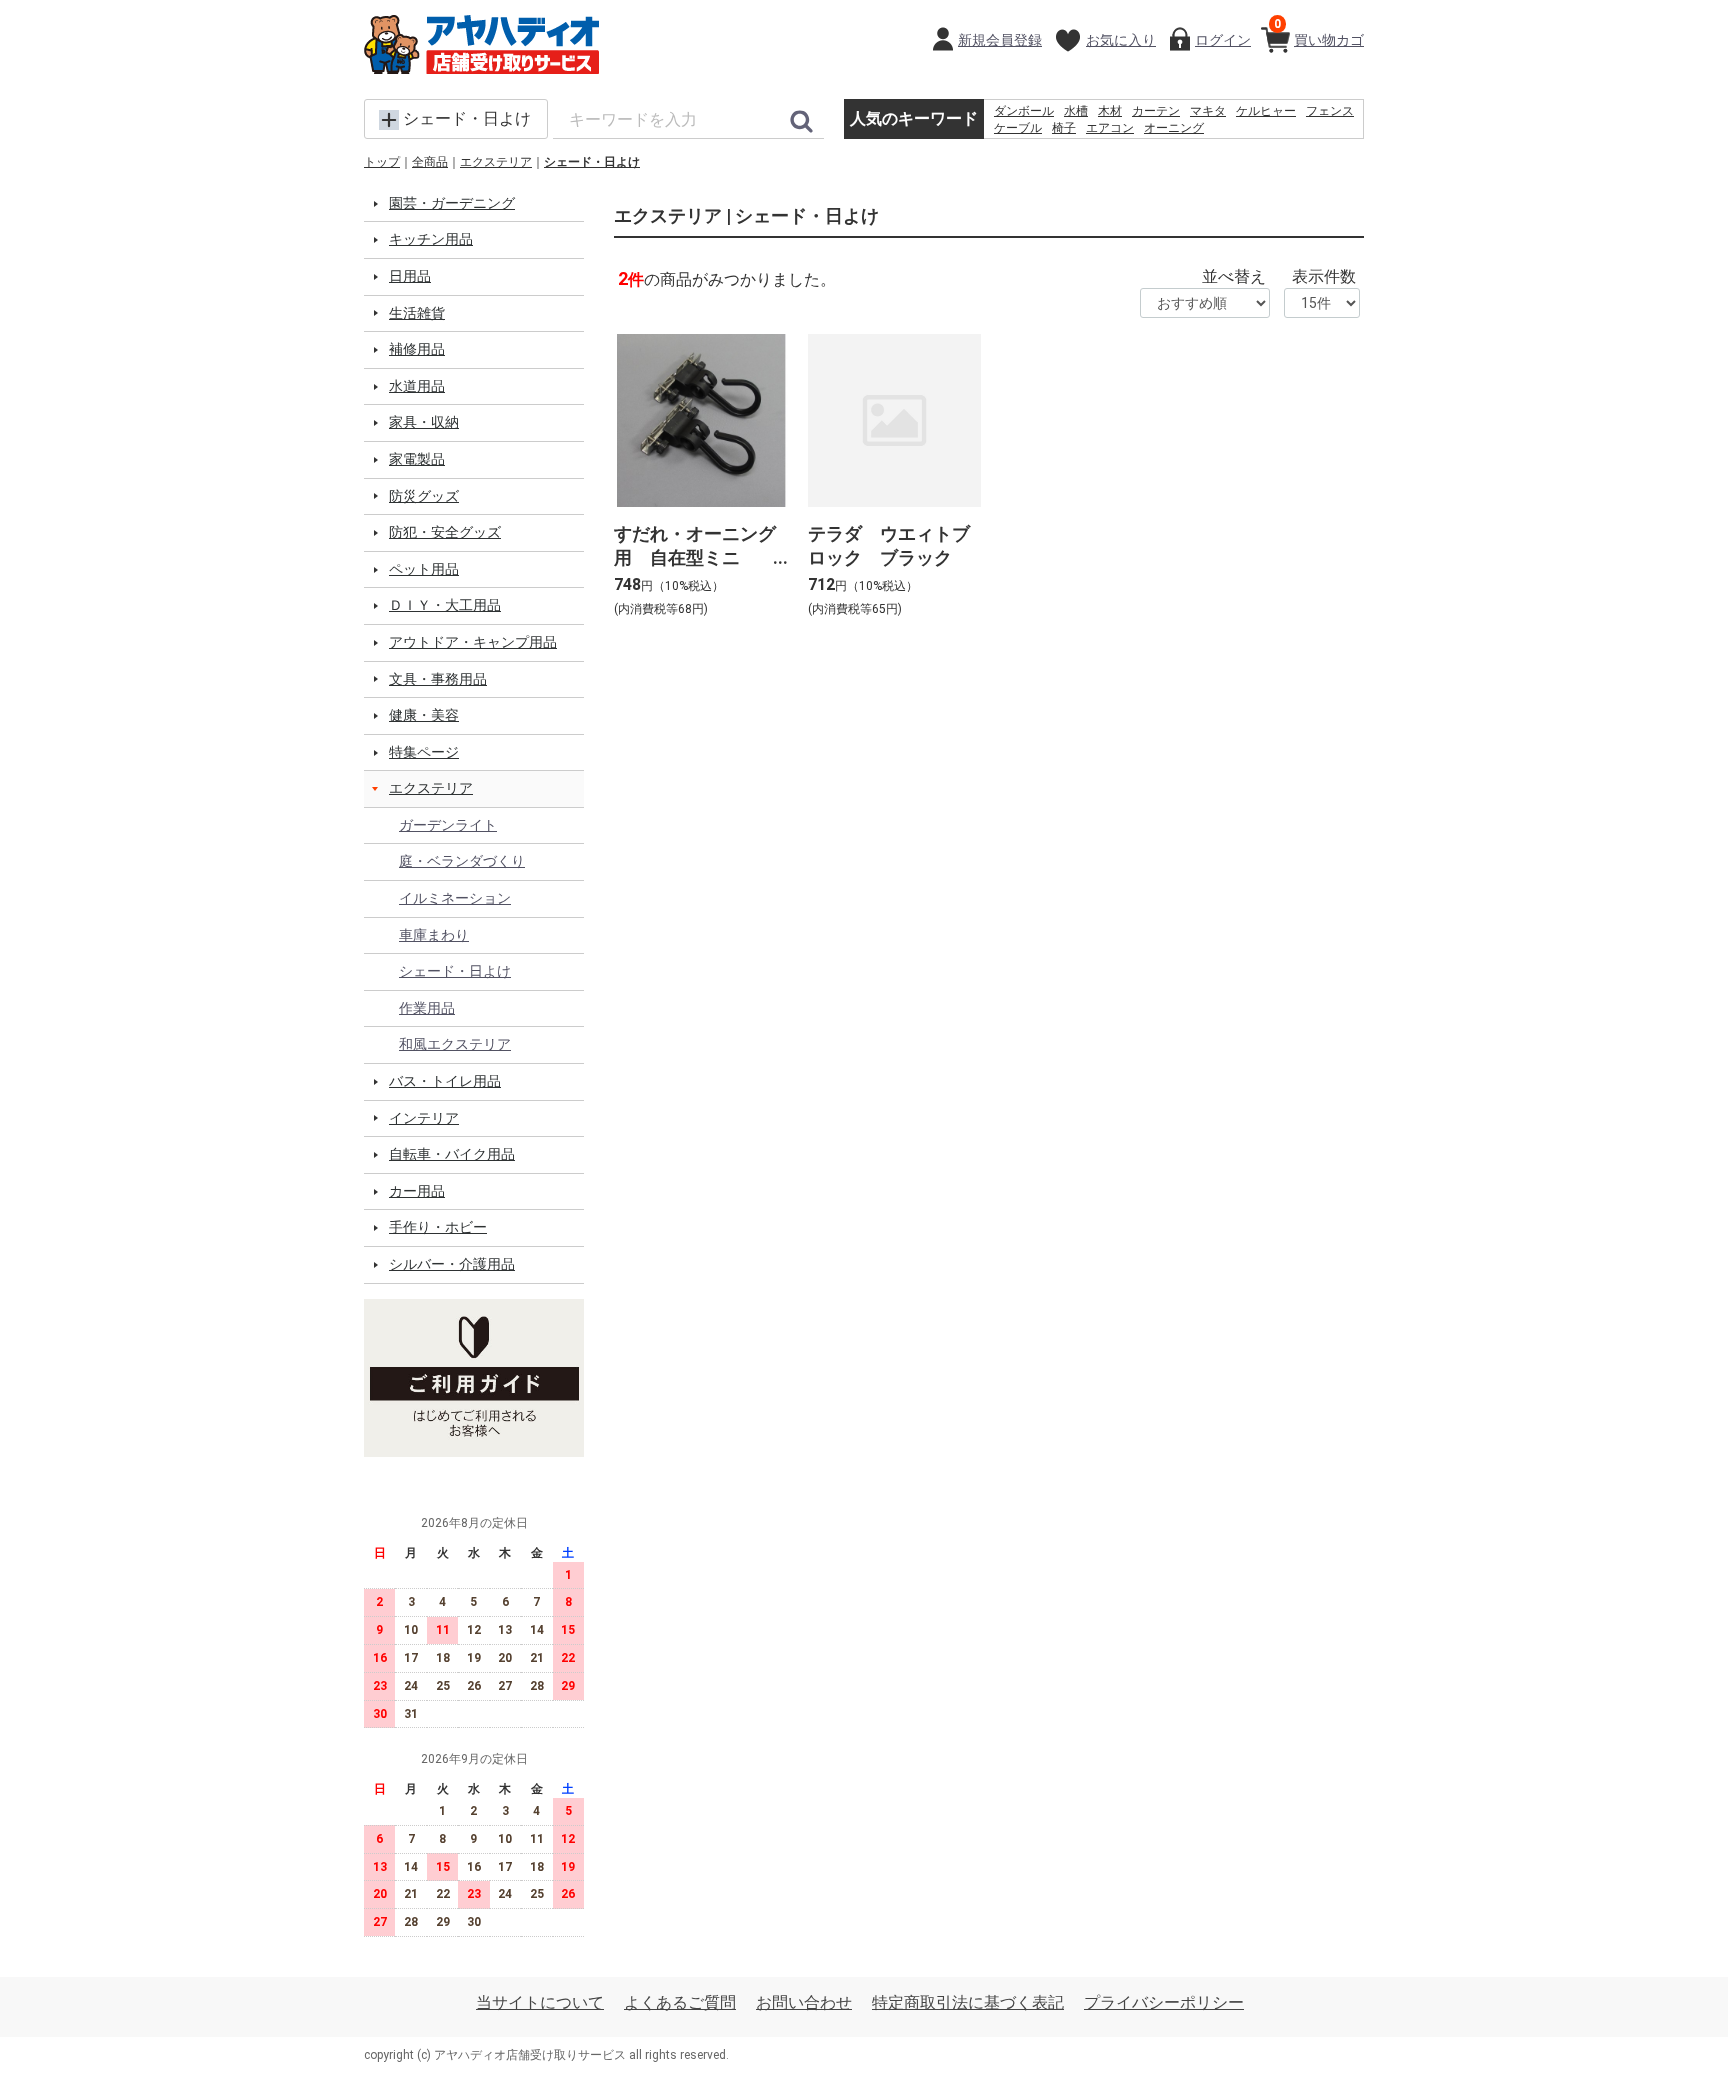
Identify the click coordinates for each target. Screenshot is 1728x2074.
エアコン (1110, 128)
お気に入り (1121, 40)
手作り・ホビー (438, 1227)
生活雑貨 (417, 313)
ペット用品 (424, 569)
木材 (1110, 111)
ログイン (1223, 40)
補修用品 (417, 349)
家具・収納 (424, 422)
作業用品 (427, 1008)
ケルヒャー (1266, 111)
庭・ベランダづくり (462, 861)
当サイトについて (540, 2002)
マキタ (1208, 111)
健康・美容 (424, 715)
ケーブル (1018, 128)
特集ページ (424, 752)
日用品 (410, 276)
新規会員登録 (1000, 40)
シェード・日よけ (592, 162)
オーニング (1174, 128)
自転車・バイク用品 (452, 1154)
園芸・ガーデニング (452, 203)
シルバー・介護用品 (452, 1264)
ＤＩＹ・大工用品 (445, 605)
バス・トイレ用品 (445, 1081)
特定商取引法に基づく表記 (968, 2002)
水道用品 (417, 386)
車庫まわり (434, 935)
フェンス (1330, 111)
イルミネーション (455, 898)
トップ (382, 162)
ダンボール (1024, 111)
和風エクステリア (455, 1044)
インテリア (424, 1118)
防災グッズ (424, 496)
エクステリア (496, 162)
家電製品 (417, 459)
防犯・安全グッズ (445, 532)
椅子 (1064, 128)
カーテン (1156, 111)
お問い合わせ (804, 2002)
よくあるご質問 (680, 2002)
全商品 (430, 162)
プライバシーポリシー (1164, 2002)
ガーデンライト (448, 825)
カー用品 (417, 1191)
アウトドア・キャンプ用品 (473, 642)
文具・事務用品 (438, 679)
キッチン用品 (431, 239)
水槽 (1076, 111)
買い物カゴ (1319, 32)
